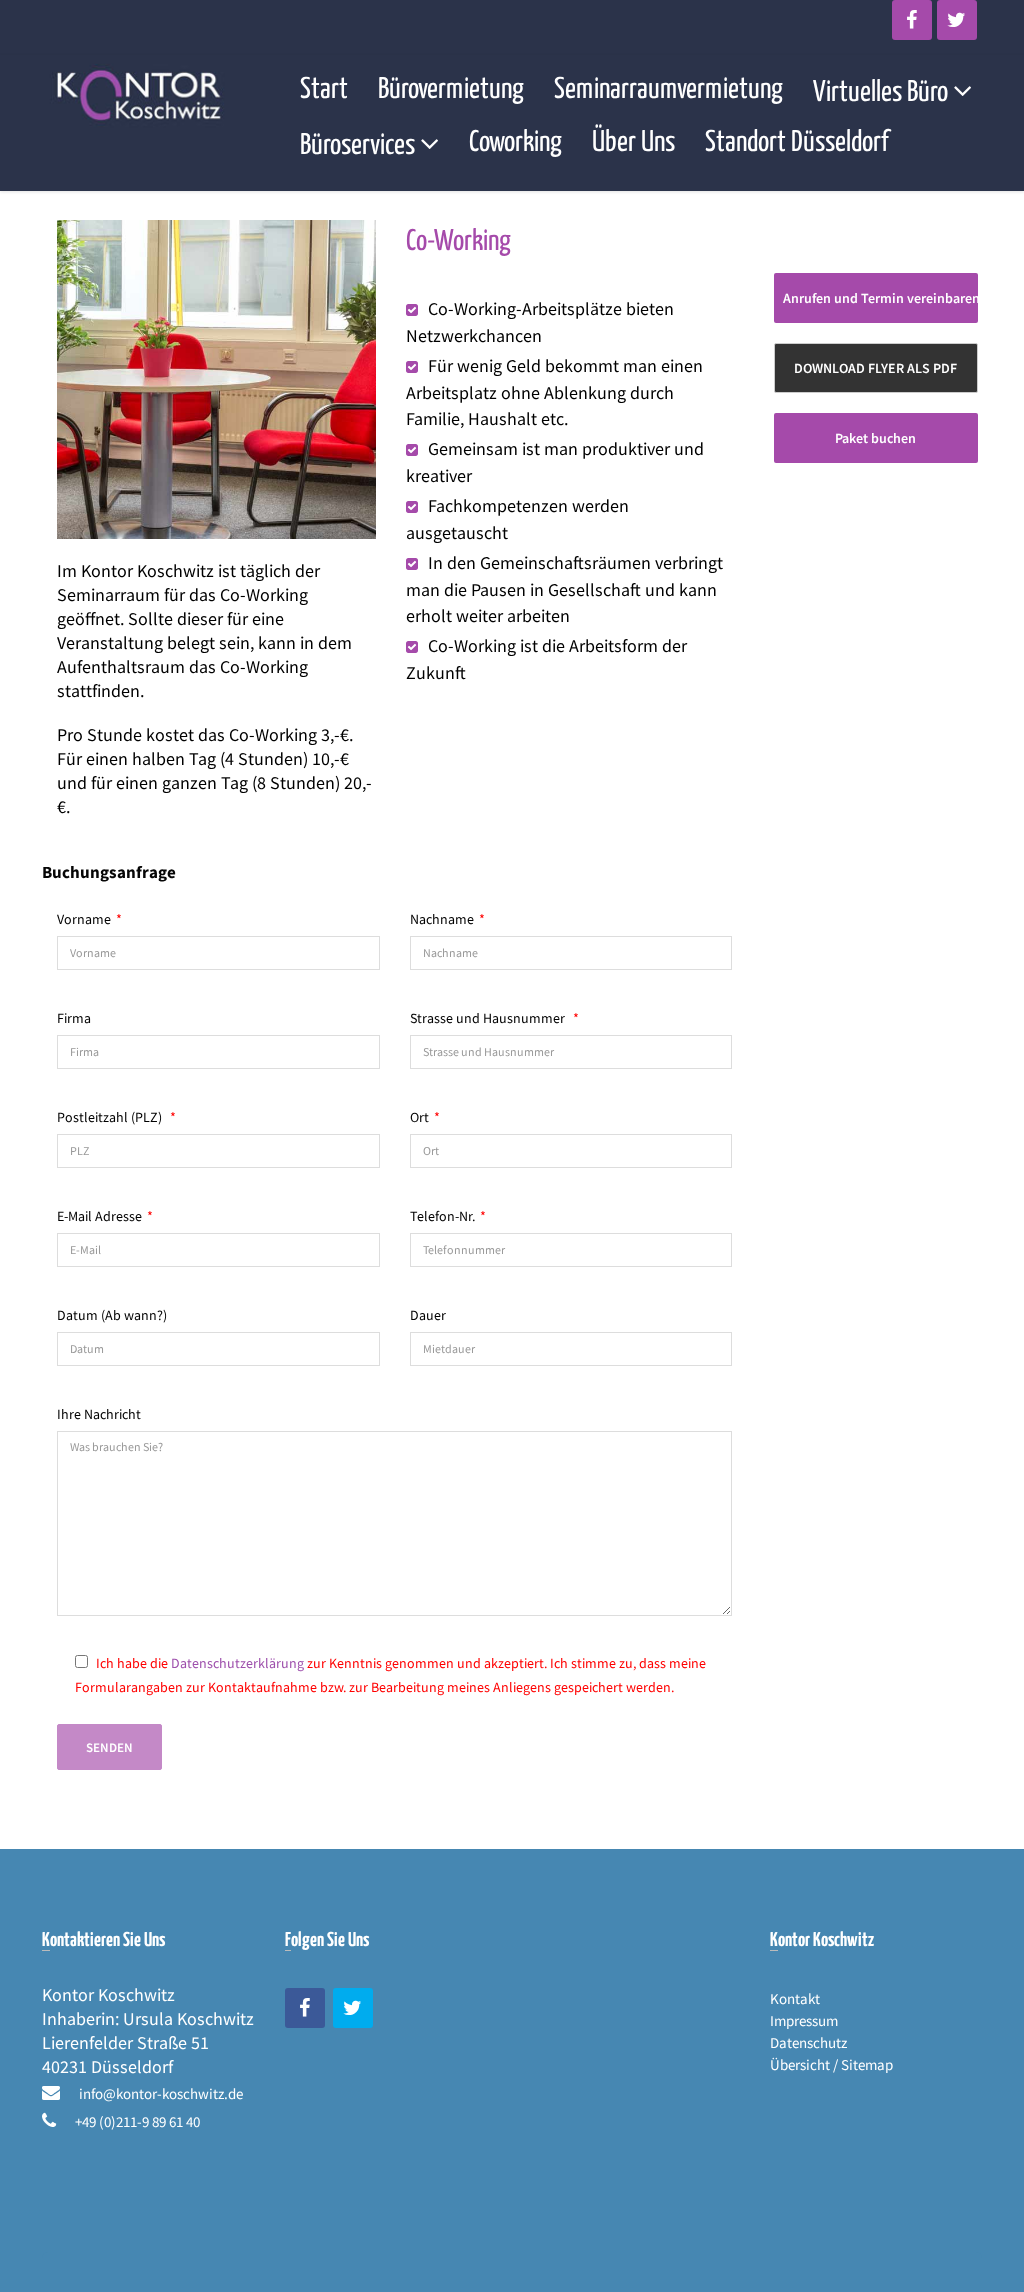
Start (324, 90)
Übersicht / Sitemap (831, 2064)
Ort (425, 1117)
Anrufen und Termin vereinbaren (880, 298)
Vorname (89, 919)
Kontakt (795, 1998)
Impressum (804, 2020)
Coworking (515, 143)
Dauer (428, 1315)
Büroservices (357, 146)
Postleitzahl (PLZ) (116, 1117)
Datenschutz (808, 2042)
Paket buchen (875, 438)
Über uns (633, 143)
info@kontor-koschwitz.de (161, 2093)
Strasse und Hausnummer (494, 1018)
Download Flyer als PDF (875, 368)
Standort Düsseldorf (797, 143)
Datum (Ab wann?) (112, 1315)
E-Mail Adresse (105, 1216)
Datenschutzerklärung (237, 1663)
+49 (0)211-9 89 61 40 (137, 2121)
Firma (74, 1018)
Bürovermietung (451, 90)
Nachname (447, 919)
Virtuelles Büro (880, 93)
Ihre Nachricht (99, 1414)
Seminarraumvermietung (668, 90)
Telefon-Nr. (448, 1216)
